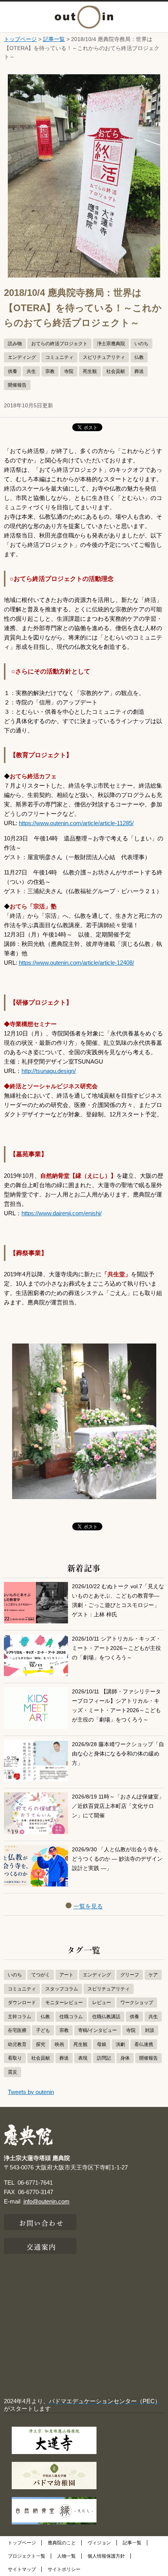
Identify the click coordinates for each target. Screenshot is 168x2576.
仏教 (139, 357)
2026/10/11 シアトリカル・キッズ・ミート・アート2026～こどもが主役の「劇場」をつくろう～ (116, 1648)
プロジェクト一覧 (27, 2556)
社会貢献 (116, 371)
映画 (59, 2044)
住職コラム (71, 2017)
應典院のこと (62, 2543)
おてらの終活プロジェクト (59, 344)
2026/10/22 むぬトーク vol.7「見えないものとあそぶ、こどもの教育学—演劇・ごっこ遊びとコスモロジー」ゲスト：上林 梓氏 (118, 1601)
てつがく (41, 1975)
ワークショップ (137, 2003)
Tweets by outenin (31, 2092)
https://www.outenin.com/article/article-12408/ (76, 963)
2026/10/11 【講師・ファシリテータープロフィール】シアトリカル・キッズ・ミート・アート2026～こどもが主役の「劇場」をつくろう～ (116, 1706)
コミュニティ (59, 357)
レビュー (102, 2003)
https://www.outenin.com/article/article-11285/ (76, 823)
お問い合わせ (42, 2222)
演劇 (120, 2044)
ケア (153, 1975)
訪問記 (104, 2058)
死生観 (90, 371)
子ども (43, 2030)
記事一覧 (54, 39)
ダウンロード (22, 2003)
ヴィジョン (99, 2543)
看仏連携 (144, 2044)
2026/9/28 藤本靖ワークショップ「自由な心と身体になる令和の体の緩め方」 (118, 1754)
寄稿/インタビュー (97, 2030)
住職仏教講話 (106, 2017)
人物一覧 (66, 2556)
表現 (83, 2058)
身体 (125, 2058)
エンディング (22, 357)
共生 (31, 371)
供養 (13, 371)
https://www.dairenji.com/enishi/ (62, 1213)
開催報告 (17, 385)
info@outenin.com (46, 2201)
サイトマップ (22, 2569)
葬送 (139, 371)
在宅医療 (17, 2030)
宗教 (50, 371)
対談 (150, 2030)
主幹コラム (20, 2017)
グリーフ (130, 1975)
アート (66, 1975)
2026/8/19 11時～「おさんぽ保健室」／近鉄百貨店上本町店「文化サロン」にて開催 (118, 1806)
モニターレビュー (64, 2003)
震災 (13, 2072)
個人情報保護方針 (106, 2556)
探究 (41, 2044)
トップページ (20, 39)
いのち (141, 344)
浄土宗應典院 (111, 344)
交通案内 (41, 2246)
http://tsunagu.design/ (49, 1071)
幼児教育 (17, 2044)
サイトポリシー (64, 2569)
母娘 (102, 2044)
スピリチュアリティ (104, 357)
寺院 (69, 371)
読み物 (15, 344)
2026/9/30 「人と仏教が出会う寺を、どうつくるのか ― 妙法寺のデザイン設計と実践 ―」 (118, 1859)
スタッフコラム (62, 1989)
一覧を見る (88, 1906)
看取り (15, 2058)
